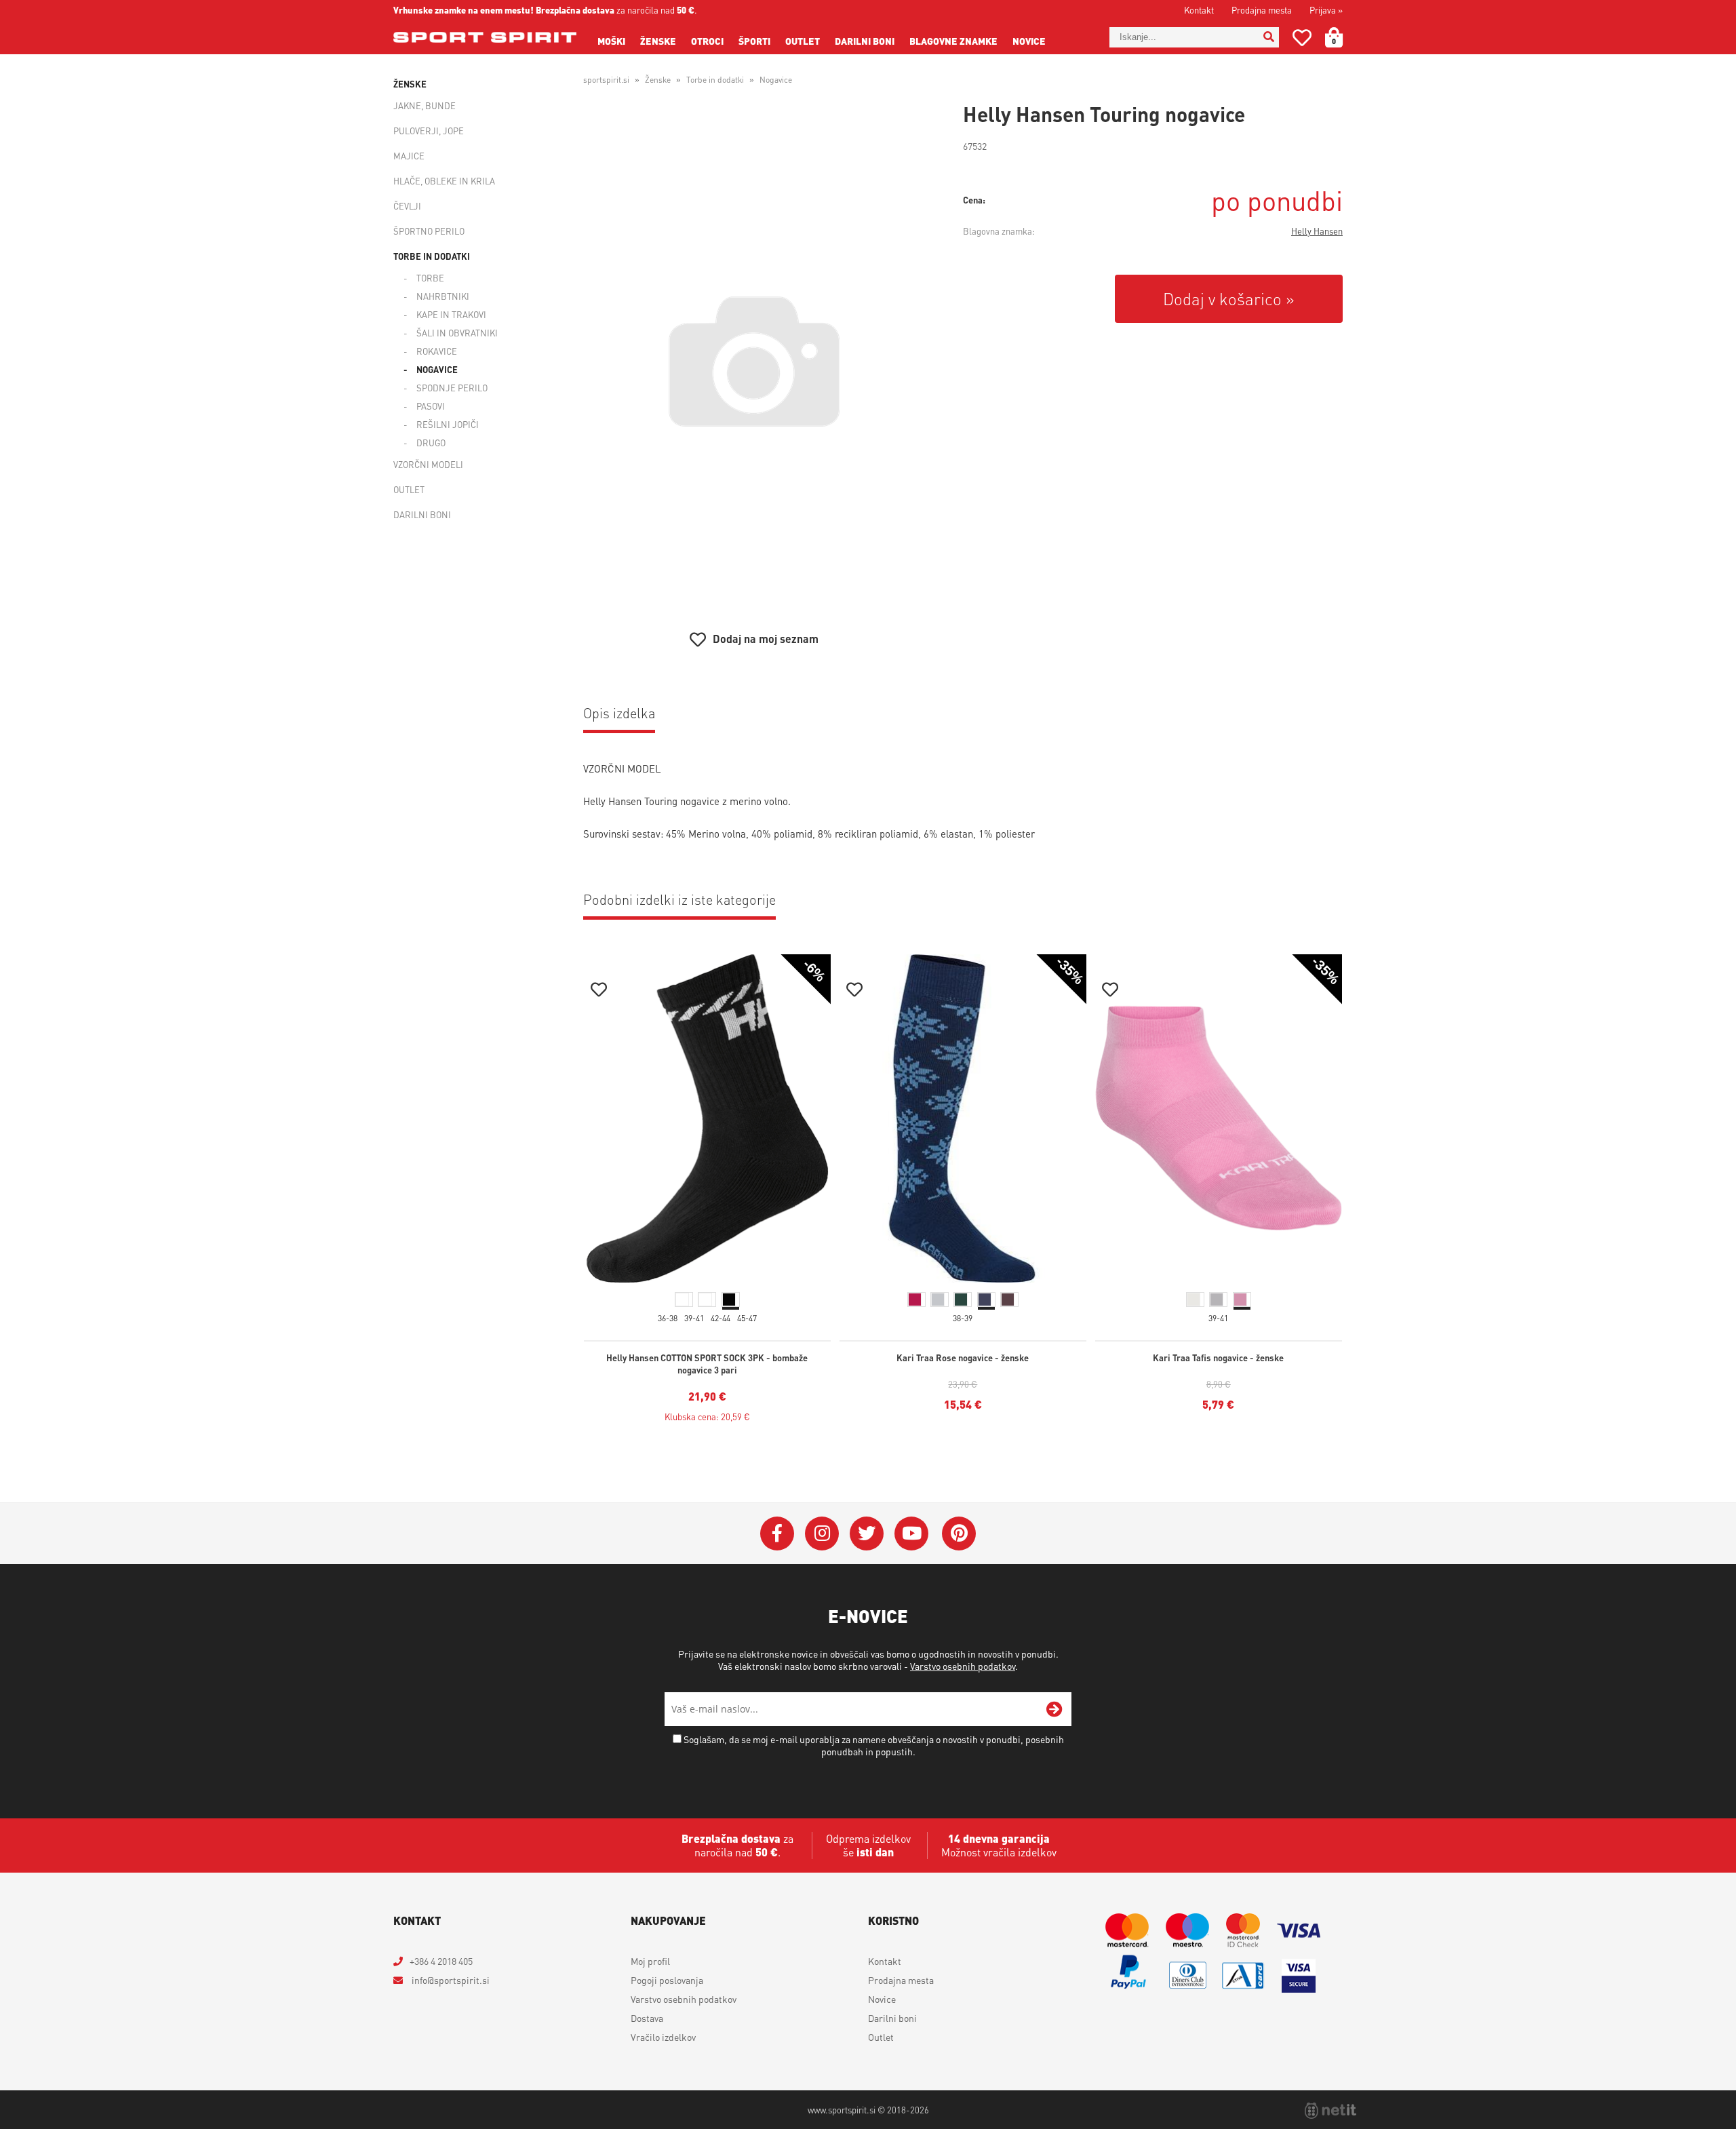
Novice (1029, 41)
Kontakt (1199, 10)
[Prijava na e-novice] (1054, 1709)
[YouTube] (911, 1534)
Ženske (658, 41)
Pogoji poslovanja (667, 1980)
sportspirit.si (606, 80)
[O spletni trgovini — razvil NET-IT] (1330, 2111)
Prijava (1326, 10)
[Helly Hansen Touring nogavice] (754, 362)
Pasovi (431, 406)
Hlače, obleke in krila (444, 181)
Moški (611, 41)
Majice (409, 156)
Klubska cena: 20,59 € (707, 1417)
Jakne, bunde (425, 105)
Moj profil (650, 1961)
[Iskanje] (1269, 37)
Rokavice (437, 351)
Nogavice (437, 369)
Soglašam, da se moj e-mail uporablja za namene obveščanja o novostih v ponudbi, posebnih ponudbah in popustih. (874, 1745)
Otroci (707, 41)
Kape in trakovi (451, 314)
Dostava (647, 2018)
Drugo (431, 443)
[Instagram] (822, 1534)
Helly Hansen (1317, 231)
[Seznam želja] (1302, 40)
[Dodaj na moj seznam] (599, 991)
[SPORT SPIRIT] (485, 37)
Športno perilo (429, 231)
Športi (754, 41)
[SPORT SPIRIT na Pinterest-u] (959, 1534)
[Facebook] (777, 1534)
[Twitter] (867, 1534)
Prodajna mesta (1262, 10)
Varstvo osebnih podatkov (963, 1666)
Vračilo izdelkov (663, 2037)
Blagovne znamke (953, 41)
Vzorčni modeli (428, 464)
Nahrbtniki (443, 296)
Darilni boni (865, 41)
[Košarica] (1342, 37)
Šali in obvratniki (457, 333)
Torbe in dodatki (432, 256)
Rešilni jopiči (448, 424)
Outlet (803, 41)
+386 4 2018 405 (441, 1961)
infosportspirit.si (450, 1980)
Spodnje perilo (452, 388)
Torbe (430, 278)
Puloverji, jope (429, 131)
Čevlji (407, 206)
